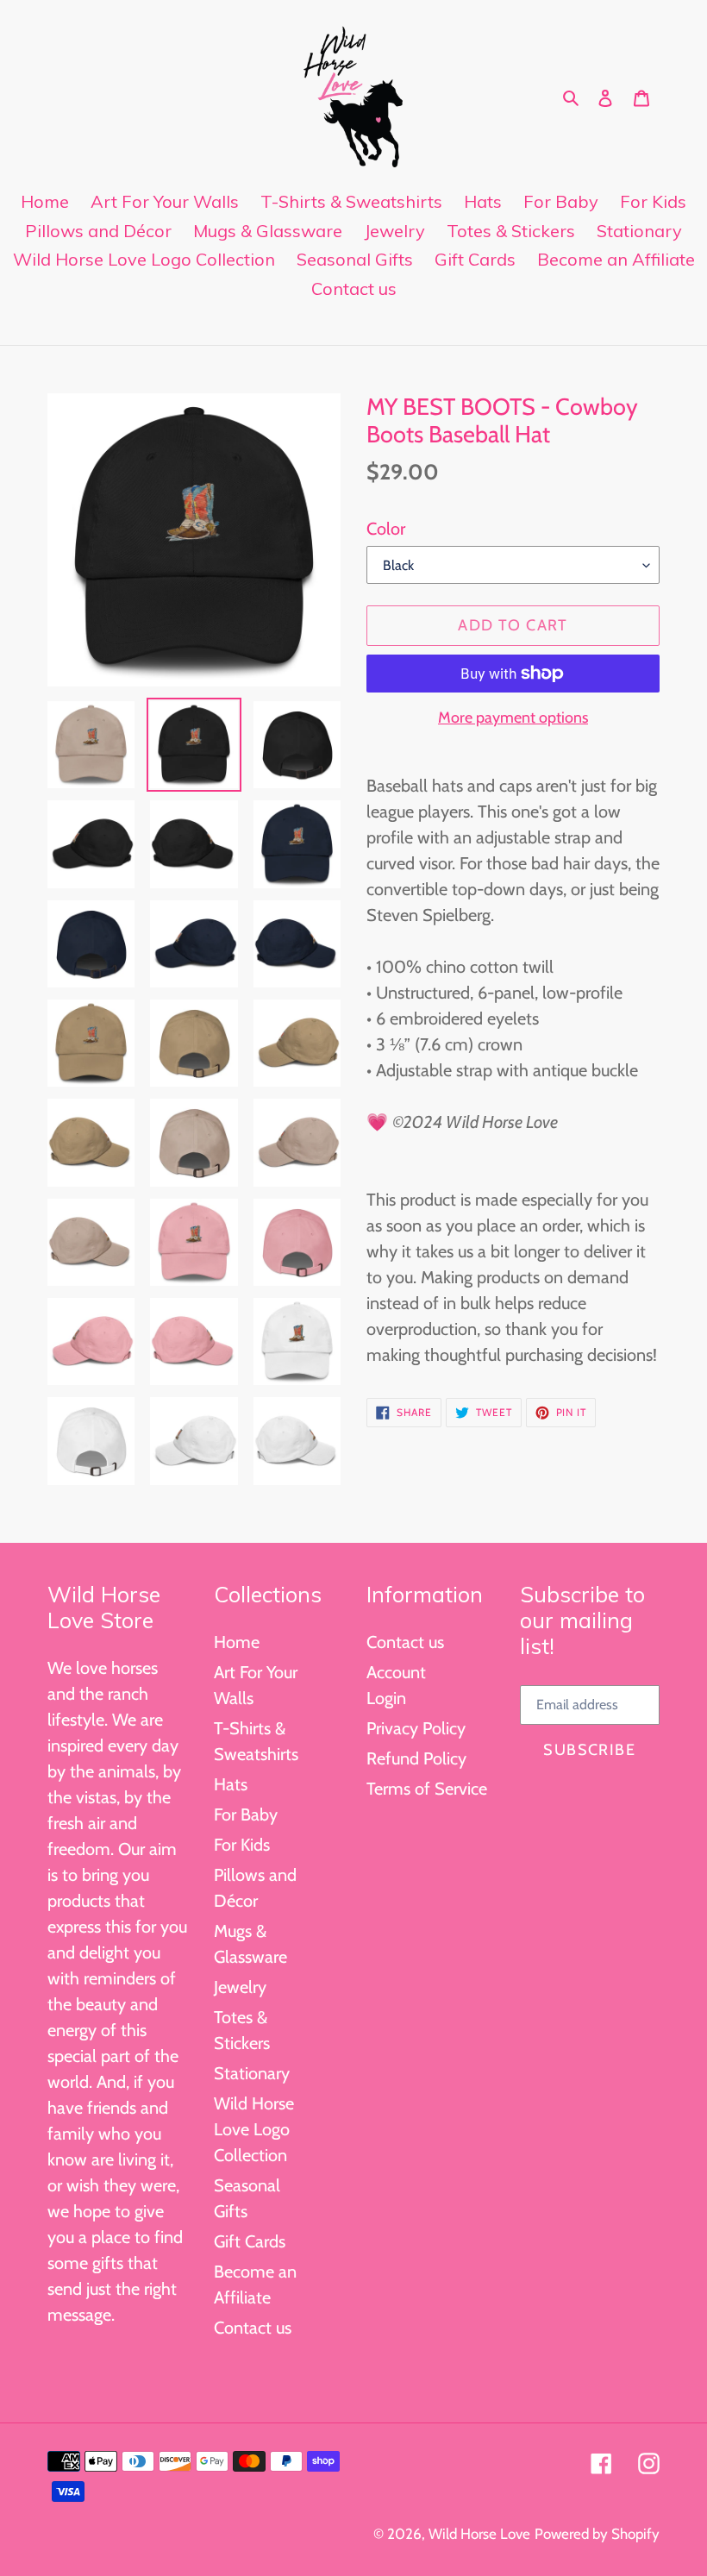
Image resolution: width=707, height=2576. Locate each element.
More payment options (513, 718)
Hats (231, 1784)
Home (237, 1642)
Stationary (252, 2073)
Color (386, 529)
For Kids (242, 1845)
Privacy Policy (416, 1728)
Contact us (253, 2328)
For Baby (246, 1814)
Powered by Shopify (597, 2534)
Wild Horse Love (479, 2534)
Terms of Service (427, 1789)
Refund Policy (416, 1758)
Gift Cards (250, 2241)
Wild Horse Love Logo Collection (254, 2129)
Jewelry (240, 1987)
